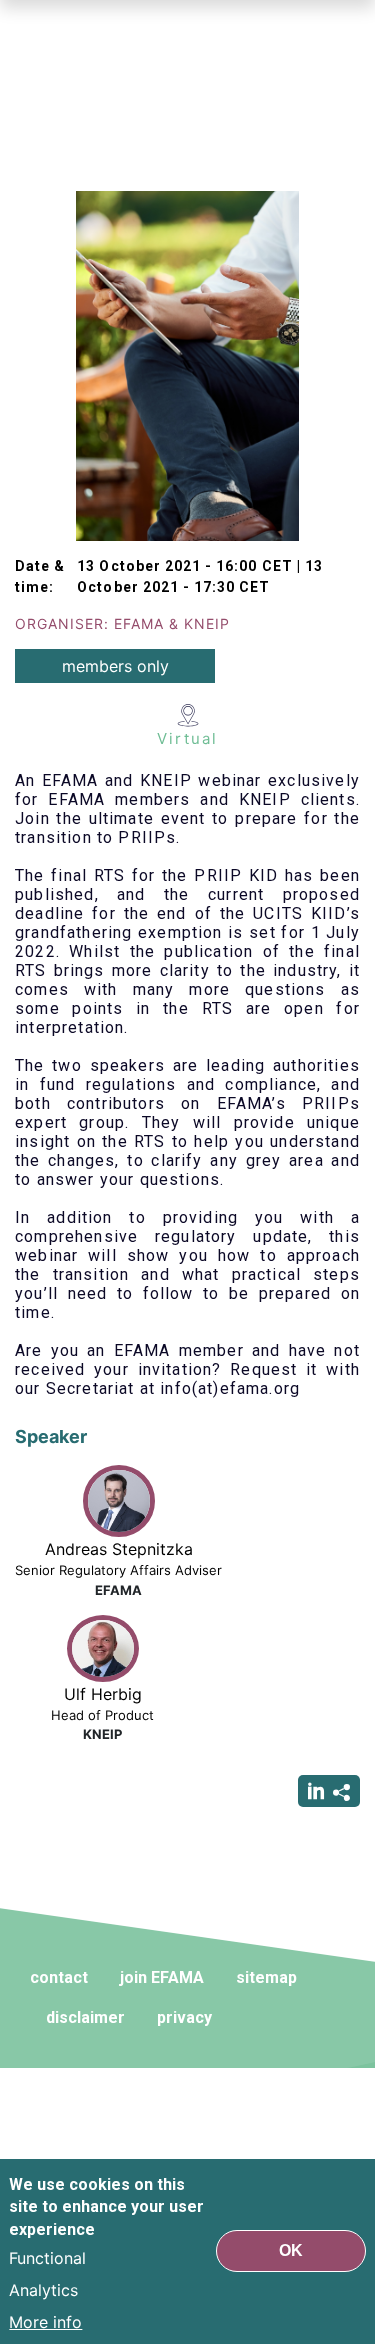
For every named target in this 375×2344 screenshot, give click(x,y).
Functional (47, 2258)
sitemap (266, 1977)
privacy (184, 2017)
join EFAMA (162, 1977)
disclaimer (85, 2017)
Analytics (43, 2290)
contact (59, 1977)
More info (45, 2322)
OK (291, 2250)
